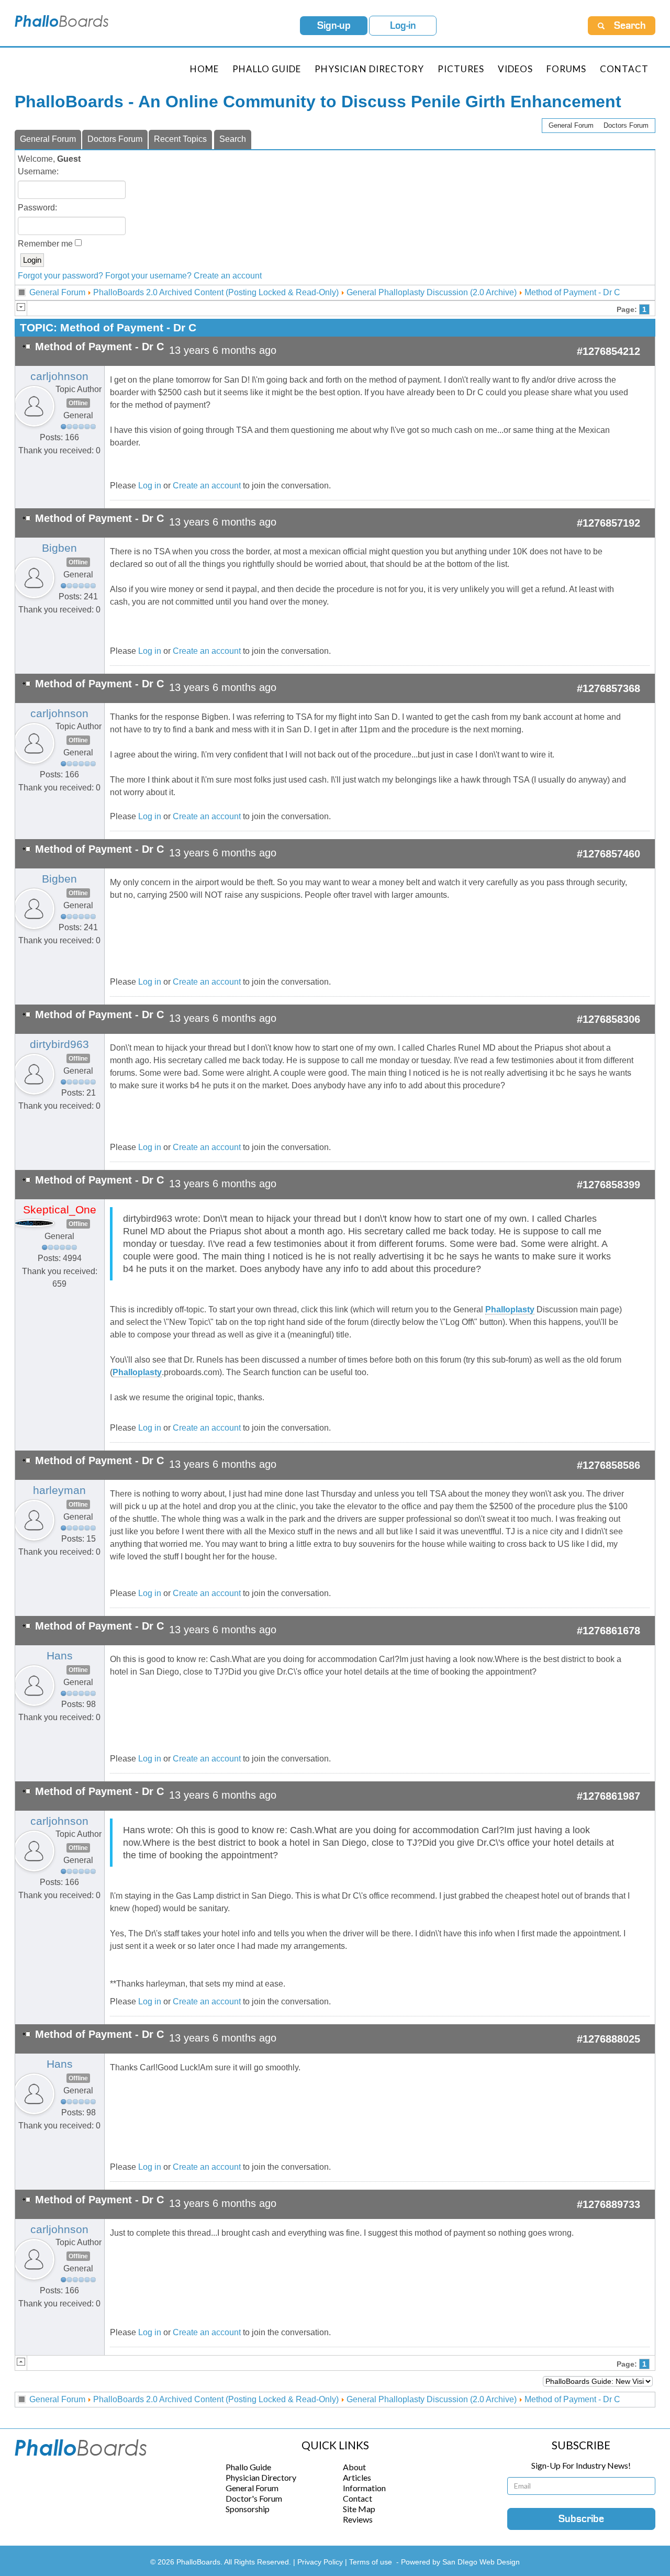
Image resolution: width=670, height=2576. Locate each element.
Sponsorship (248, 2509)
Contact (624, 69)
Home (204, 69)
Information (364, 2488)
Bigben (59, 548)
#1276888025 (608, 2039)
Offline (78, 403)
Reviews (358, 2519)
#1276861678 (608, 1631)
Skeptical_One (60, 1210)
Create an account (228, 276)
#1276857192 (608, 523)
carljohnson (59, 376)
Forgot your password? (60, 276)
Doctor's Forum (254, 2498)
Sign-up (334, 26)
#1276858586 (608, 1465)
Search (233, 139)
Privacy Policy (321, 2562)
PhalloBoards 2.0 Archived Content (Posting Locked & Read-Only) (216, 292)
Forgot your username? (148, 276)
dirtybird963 (59, 1044)
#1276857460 (608, 854)
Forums (566, 69)
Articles (357, 2477)
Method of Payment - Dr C (572, 292)
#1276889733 (608, 2204)
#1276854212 (608, 351)
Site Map (359, 2509)
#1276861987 (608, 1796)
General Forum (571, 125)
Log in (150, 486)
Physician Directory (369, 69)
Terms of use (371, 2562)
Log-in (403, 26)
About (354, 2467)
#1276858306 (608, 1019)
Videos (515, 69)
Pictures (461, 69)
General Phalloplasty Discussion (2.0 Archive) (432, 292)
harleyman (59, 1490)
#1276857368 (608, 688)
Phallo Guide (248, 2467)
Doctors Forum (626, 125)
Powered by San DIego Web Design (460, 2562)
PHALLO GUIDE (267, 69)
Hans (60, 1656)
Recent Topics (180, 139)
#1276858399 (608, 1185)
